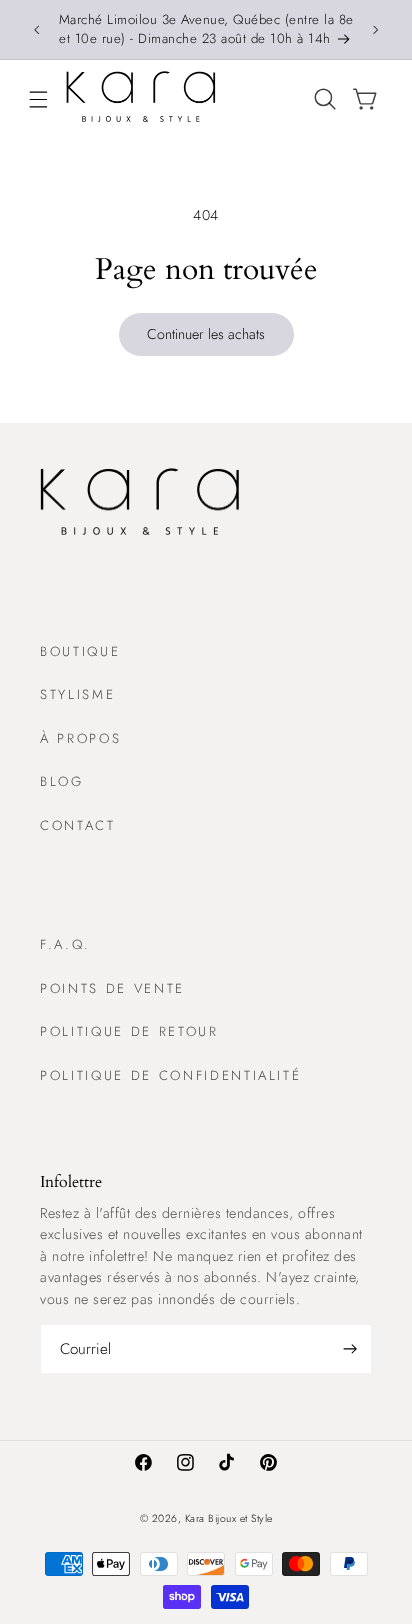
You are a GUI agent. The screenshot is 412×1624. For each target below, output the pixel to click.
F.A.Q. (65, 944)
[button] (38, 99)
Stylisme (77, 694)
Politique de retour (129, 1031)
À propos (80, 738)
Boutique (80, 651)
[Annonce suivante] (376, 29)
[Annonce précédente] (36, 29)
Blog (62, 781)
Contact (78, 825)
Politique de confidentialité (170, 1075)
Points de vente (112, 988)
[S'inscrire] (350, 1349)
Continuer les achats (206, 334)
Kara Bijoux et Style (229, 1518)
